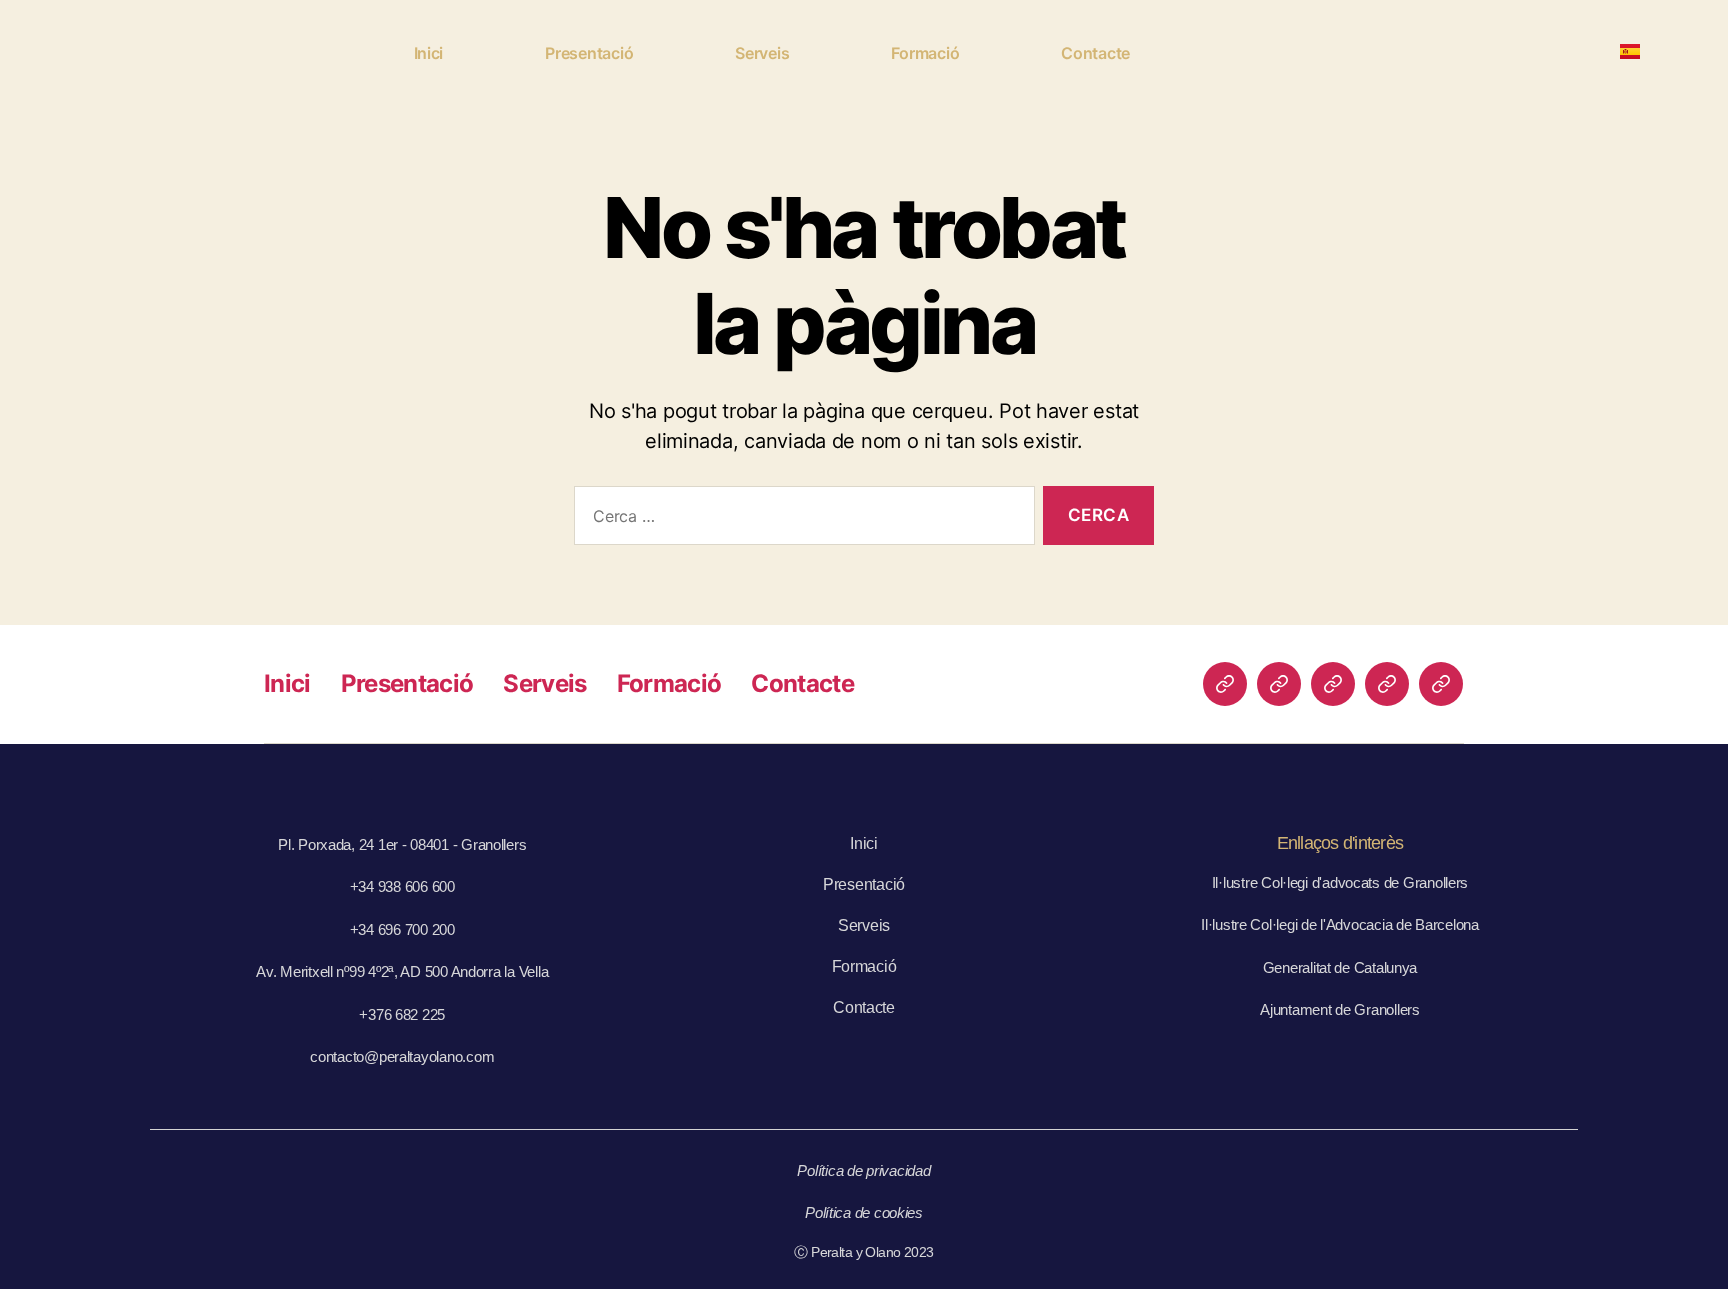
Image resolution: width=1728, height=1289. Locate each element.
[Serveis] (1333, 684)
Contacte (1095, 53)
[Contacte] (1441, 684)
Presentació (589, 53)
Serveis (762, 53)
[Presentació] (1279, 684)
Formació (925, 53)
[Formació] (1387, 684)
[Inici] (1225, 684)
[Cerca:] (800, 519)
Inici (429, 53)
